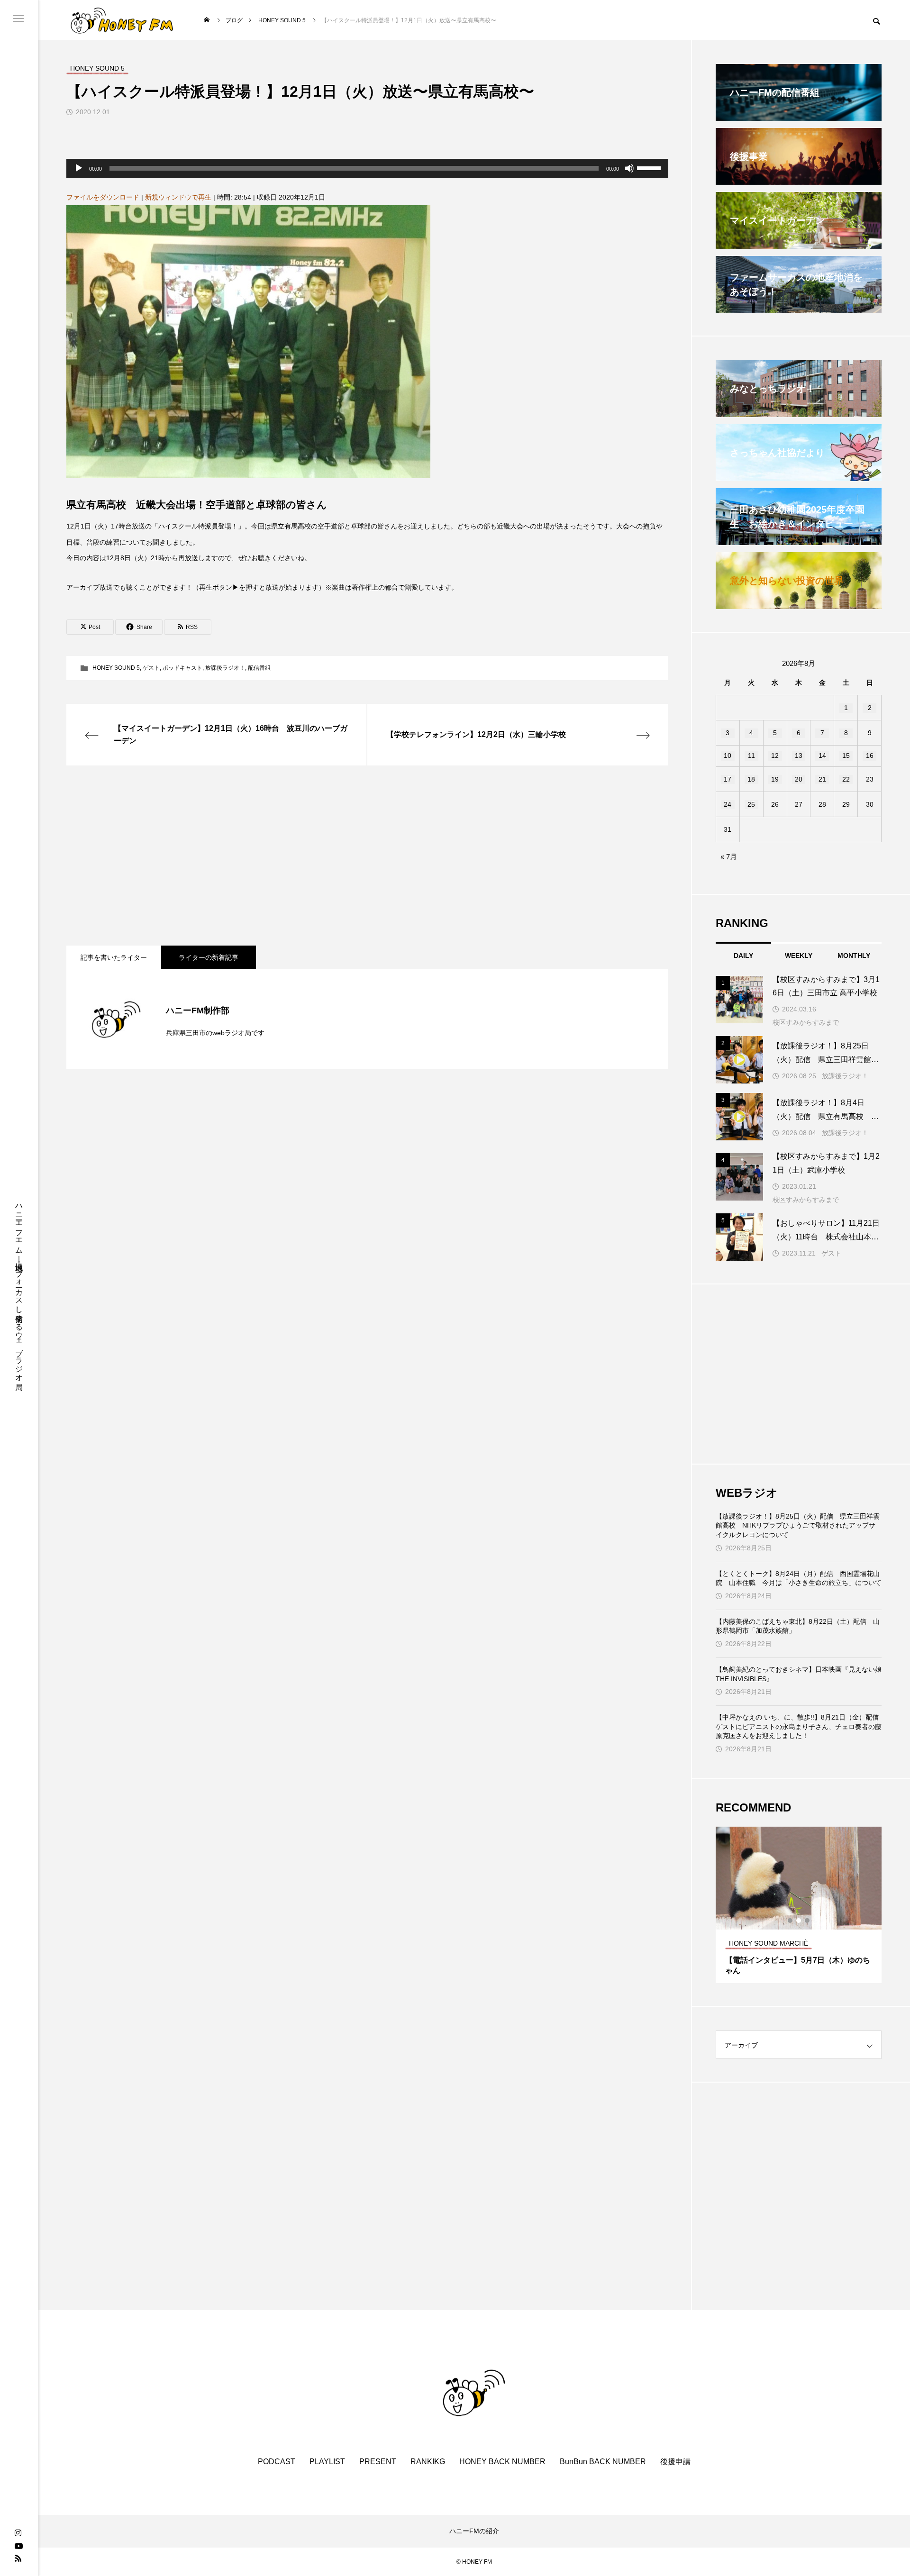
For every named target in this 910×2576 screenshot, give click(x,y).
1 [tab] (791, 1921)
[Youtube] (18, 2546)
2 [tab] (799, 1921)
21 (822, 779)
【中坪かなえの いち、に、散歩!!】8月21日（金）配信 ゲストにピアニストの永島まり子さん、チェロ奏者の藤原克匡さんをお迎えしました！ (799, 1726)
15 (846, 756)
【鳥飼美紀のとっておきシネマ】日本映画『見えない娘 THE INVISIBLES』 (799, 1674)
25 (751, 804)
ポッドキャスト (182, 668)
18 (751, 779)
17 (728, 779)
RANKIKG (428, 2462)
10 (728, 756)
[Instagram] (18, 2533)
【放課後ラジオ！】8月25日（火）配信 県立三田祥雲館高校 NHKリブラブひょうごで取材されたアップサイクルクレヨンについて (798, 1525)
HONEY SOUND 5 (116, 668)
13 (799, 756)
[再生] (79, 168)
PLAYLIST (327, 2462)
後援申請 (675, 2462)
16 (870, 756)
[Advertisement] (351, 856)
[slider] (650, 167)
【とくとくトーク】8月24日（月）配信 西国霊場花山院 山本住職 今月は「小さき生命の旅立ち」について (799, 1578)
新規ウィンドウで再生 (178, 197)
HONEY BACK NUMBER (502, 2462)
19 (775, 779)
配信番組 (259, 668)
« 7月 (729, 857)
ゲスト (151, 668)
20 (799, 779)
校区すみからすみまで (806, 1022)
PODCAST (277, 2462)
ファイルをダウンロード (103, 197)
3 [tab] (808, 1921)
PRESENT (378, 2462)
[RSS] (18, 2558)
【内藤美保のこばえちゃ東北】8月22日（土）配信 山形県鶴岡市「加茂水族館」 (798, 1626)
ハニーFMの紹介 (474, 2531)
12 (775, 756)
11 (751, 756)
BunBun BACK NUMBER (603, 2462)
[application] (367, 168)
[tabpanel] (799, 1905)
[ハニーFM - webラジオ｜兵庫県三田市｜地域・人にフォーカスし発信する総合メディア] (122, 20)
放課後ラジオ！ (225, 668)
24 (728, 804)
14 (822, 756)
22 (846, 779)
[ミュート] (629, 168)
